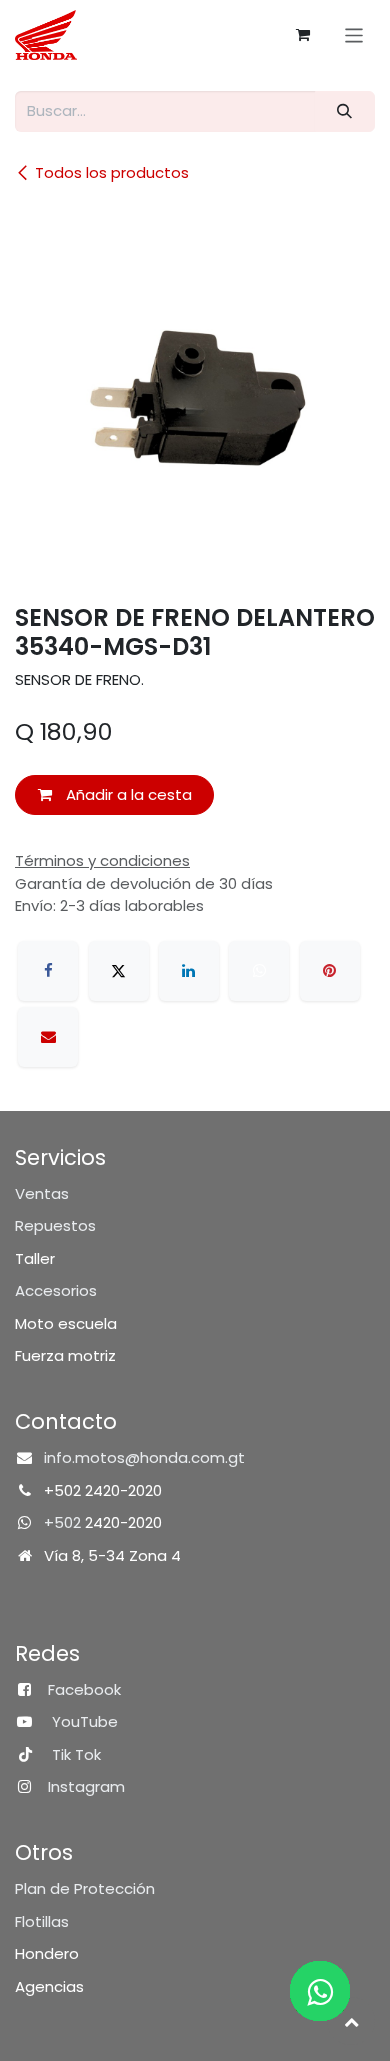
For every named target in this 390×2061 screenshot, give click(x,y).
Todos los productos (112, 172)
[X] (119, 971)
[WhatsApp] (259, 971)
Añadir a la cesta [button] (127, 794)
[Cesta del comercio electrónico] (303, 35)
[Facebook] (48, 971)
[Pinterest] (330, 971)
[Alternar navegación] (354, 34)
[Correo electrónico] (48, 1037)
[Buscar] (345, 111)
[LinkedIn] (189, 971)
